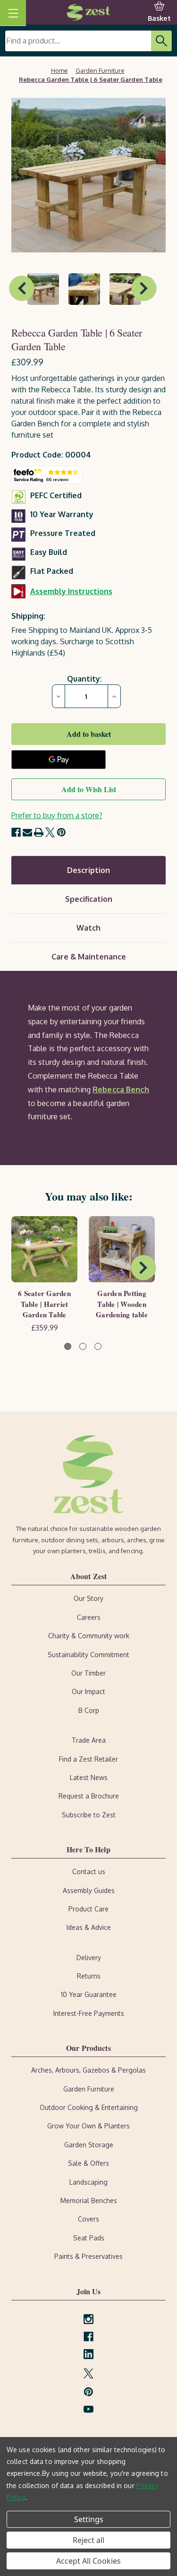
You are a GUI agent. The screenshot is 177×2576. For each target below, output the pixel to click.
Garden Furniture (89, 2089)
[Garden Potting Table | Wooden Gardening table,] (122, 1249)
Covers (88, 2219)
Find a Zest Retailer (88, 1759)
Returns (89, 1976)
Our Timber (88, 1673)
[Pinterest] (61, 832)
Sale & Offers (88, 2163)
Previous (22, 288)
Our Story (88, 1598)
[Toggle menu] (13, 13)
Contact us (89, 1871)
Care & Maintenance (89, 957)
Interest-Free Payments (89, 2013)
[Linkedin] (88, 2354)
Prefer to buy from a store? (57, 815)
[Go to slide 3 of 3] (98, 1346)
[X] (50, 832)
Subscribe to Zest (89, 1815)
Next (144, 288)
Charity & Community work (89, 1636)
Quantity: (84, 679)
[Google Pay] (59, 760)
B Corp (89, 1710)
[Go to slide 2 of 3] (83, 1346)
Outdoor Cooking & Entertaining (89, 2107)
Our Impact (88, 1691)
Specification (89, 899)
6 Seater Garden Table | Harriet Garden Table (44, 1304)
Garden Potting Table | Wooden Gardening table (122, 1304)
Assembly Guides (89, 1890)
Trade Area (89, 1740)
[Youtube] (88, 2409)
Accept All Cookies (88, 2561)
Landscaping (88, 2182)
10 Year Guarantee (89, 1994)
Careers (89, 1617)
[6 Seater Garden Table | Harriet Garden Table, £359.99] (44, 1249)
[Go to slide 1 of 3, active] (68, 1346)
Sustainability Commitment (88, 1655)
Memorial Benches (89, 2200)
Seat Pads (89, 2238)
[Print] (39, 832)
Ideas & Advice (89, 1927)
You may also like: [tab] (89, 1196)
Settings (89, 2519)
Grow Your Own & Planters (88, 2126)
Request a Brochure (89, 1796)
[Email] (27, 832)
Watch (88, 928)
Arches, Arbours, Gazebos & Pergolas (88, 2070)
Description (88, 870)
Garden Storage (89, 2145)
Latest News (89, 1777)
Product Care (88, 1909)
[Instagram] (88, 2319)
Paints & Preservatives (88, 2256)
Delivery (89, 1958)
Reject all (88, 2540)
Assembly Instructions (71, 591)
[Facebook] (16, 832)
